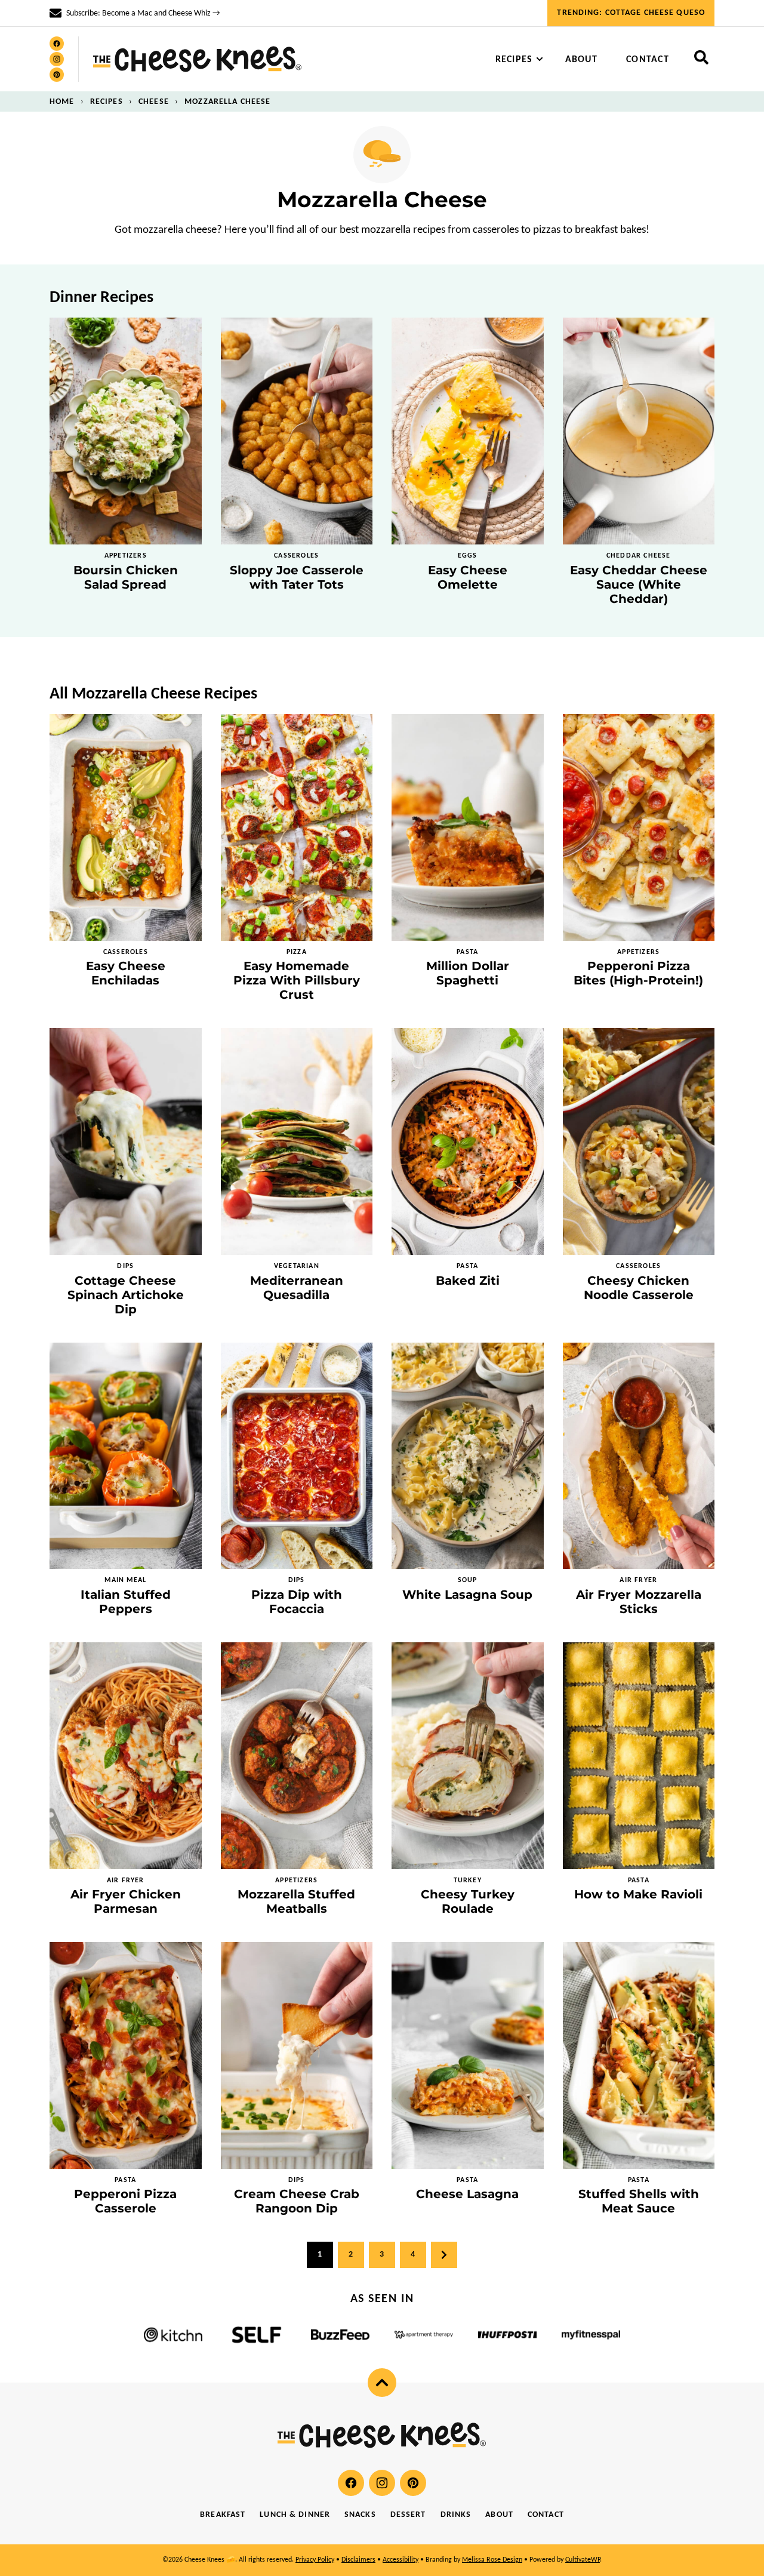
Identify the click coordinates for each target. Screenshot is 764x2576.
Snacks (360, 2515)
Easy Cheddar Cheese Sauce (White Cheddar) (639, 584)
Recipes (514, 60)
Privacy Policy (315, 2560)
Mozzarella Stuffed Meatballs (296, 1901)
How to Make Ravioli (638, 1894)
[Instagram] (57, 59)
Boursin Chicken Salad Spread (126, 577)
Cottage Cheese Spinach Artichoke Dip (126, 1295)
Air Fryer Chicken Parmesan (126, 1901)
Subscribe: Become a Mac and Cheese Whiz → (143, 13)
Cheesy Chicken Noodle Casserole (639, 1288)
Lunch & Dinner (295, 2515)
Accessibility (401, 2560)
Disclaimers (358, 2560)
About (581, 60)
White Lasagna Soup (467, 1595)
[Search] (701, 57)
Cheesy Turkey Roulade (468, 1901)
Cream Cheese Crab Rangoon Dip (297, 2201)
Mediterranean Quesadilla (297, 1288)
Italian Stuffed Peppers (126, 1602)
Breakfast (223, 2515)
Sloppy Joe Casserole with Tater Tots (297, 577)
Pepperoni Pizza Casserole (125, 2201)
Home (62, 102)
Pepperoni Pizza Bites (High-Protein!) (638, 973)
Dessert (408, 2515)
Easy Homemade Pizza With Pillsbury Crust (297, 980)
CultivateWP (583, 2560)
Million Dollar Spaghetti (468, 973)
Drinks (456, 2515)
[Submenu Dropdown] (540, 59)
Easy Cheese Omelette (468, 577)
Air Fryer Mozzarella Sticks (639, 1602)
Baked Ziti (468, 1281)
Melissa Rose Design (492, 2560)
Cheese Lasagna (467, 2194)
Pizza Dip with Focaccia (297, 1602)
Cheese (154, 102)
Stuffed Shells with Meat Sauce (639, 2201)
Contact (648, 60)
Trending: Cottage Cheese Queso (631, 13)
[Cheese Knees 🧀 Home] (198, 59)
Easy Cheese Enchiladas (126, 973)
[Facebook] (57, 44)
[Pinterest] (57, 75)
